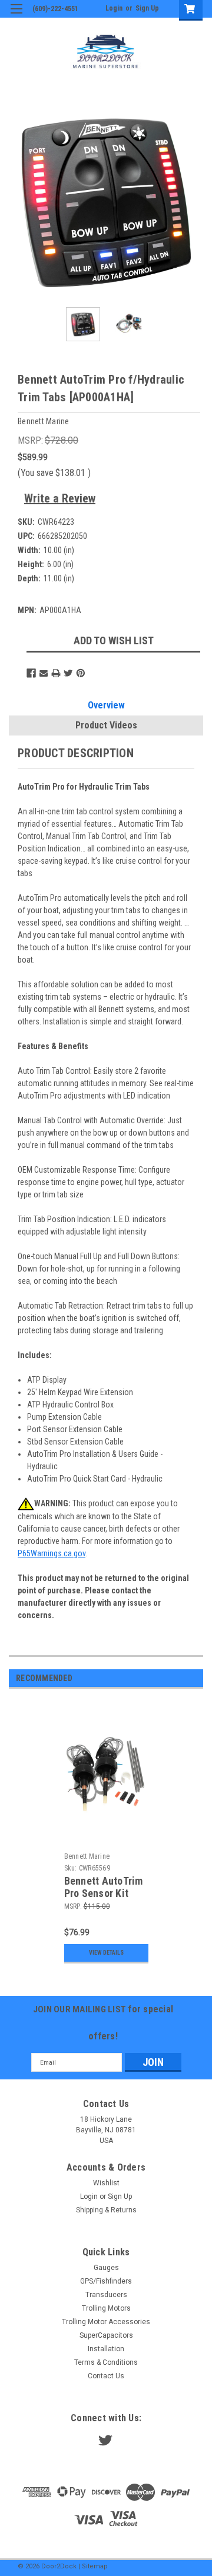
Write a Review (60, 498)
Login (114, 8)
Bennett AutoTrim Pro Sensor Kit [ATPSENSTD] (104, 1893)
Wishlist (106, 2183)
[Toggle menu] (16, 16)
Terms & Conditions (106, 2362)
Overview (106, 705)
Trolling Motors (106, 2308)
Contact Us (106, 2376)
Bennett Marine (87, 1856)
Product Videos (106, 725)
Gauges (106, 2268)
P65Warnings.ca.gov (52, 1553)
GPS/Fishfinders (106, 2281)
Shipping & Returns (106, 2210)
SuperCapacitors (106, 2335)
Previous (18, 201)
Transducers (106, 2295)
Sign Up (147, 8)
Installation (106, 2349)
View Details (106, 1953)
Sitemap (95, 2566)
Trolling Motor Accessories (106, 2322)
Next (194, 201)
